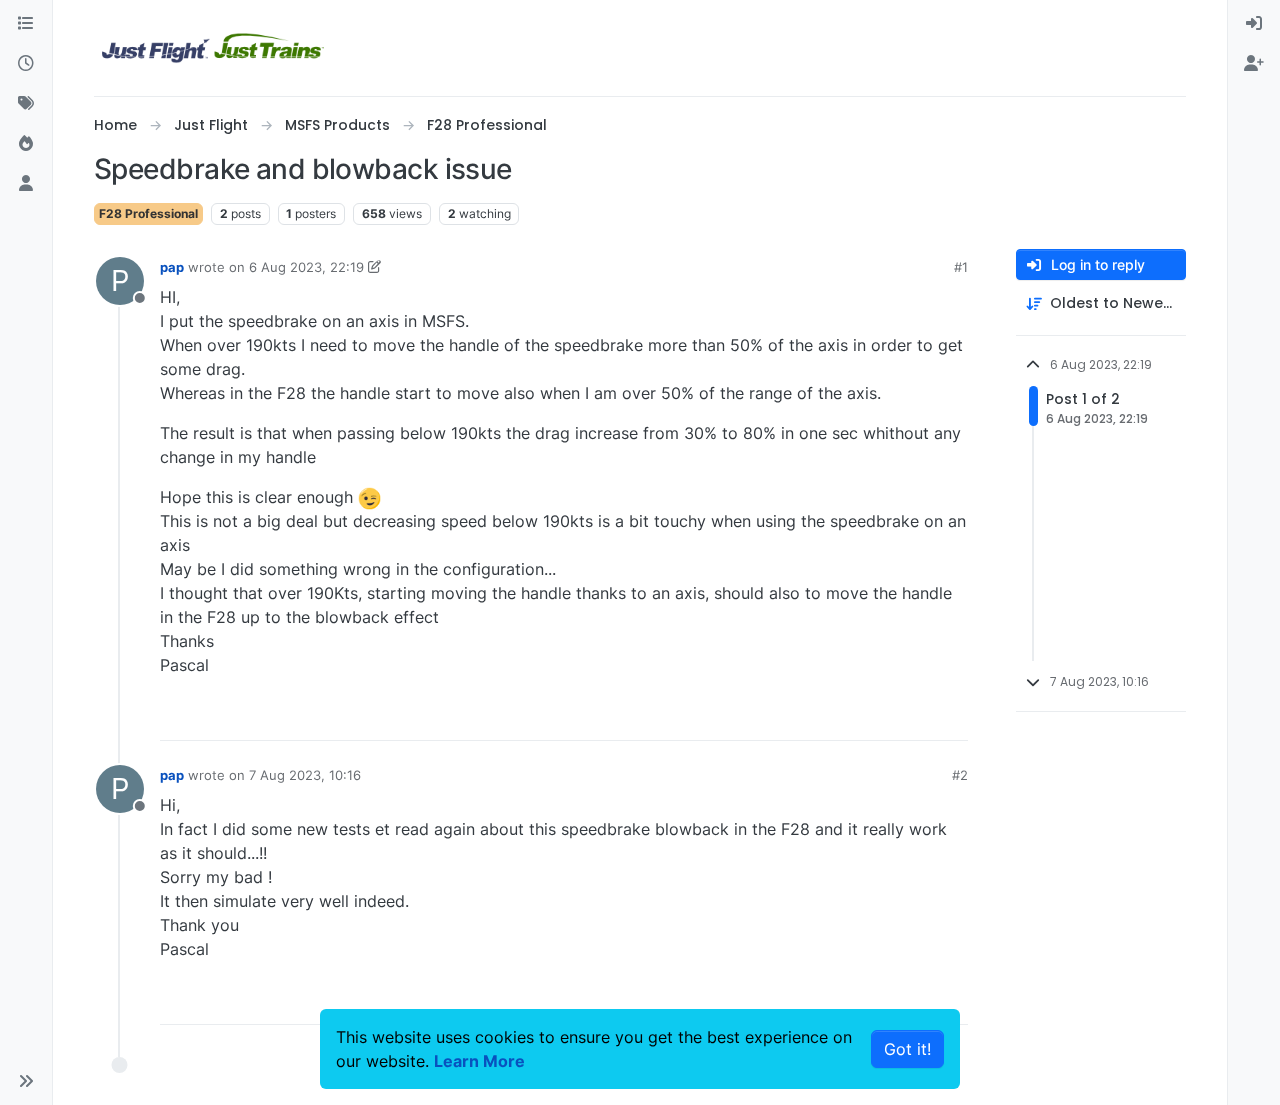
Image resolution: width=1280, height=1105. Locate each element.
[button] (26, 1081)
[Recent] (26, 64)
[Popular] (26, 144)
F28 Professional (148, 213)
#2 (960, 775)
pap (172, 267)
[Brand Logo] (213, 48)
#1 (961, 267)
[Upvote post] (916, 716)
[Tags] (26, 104)
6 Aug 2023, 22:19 (306, 267)
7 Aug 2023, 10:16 (305, 775)
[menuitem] (1254, 24)
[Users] (26, 184)
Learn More (479, 1061)
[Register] (1254, 64)
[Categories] (26, 24)
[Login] (1254, 24)
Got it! (907, 1049)
